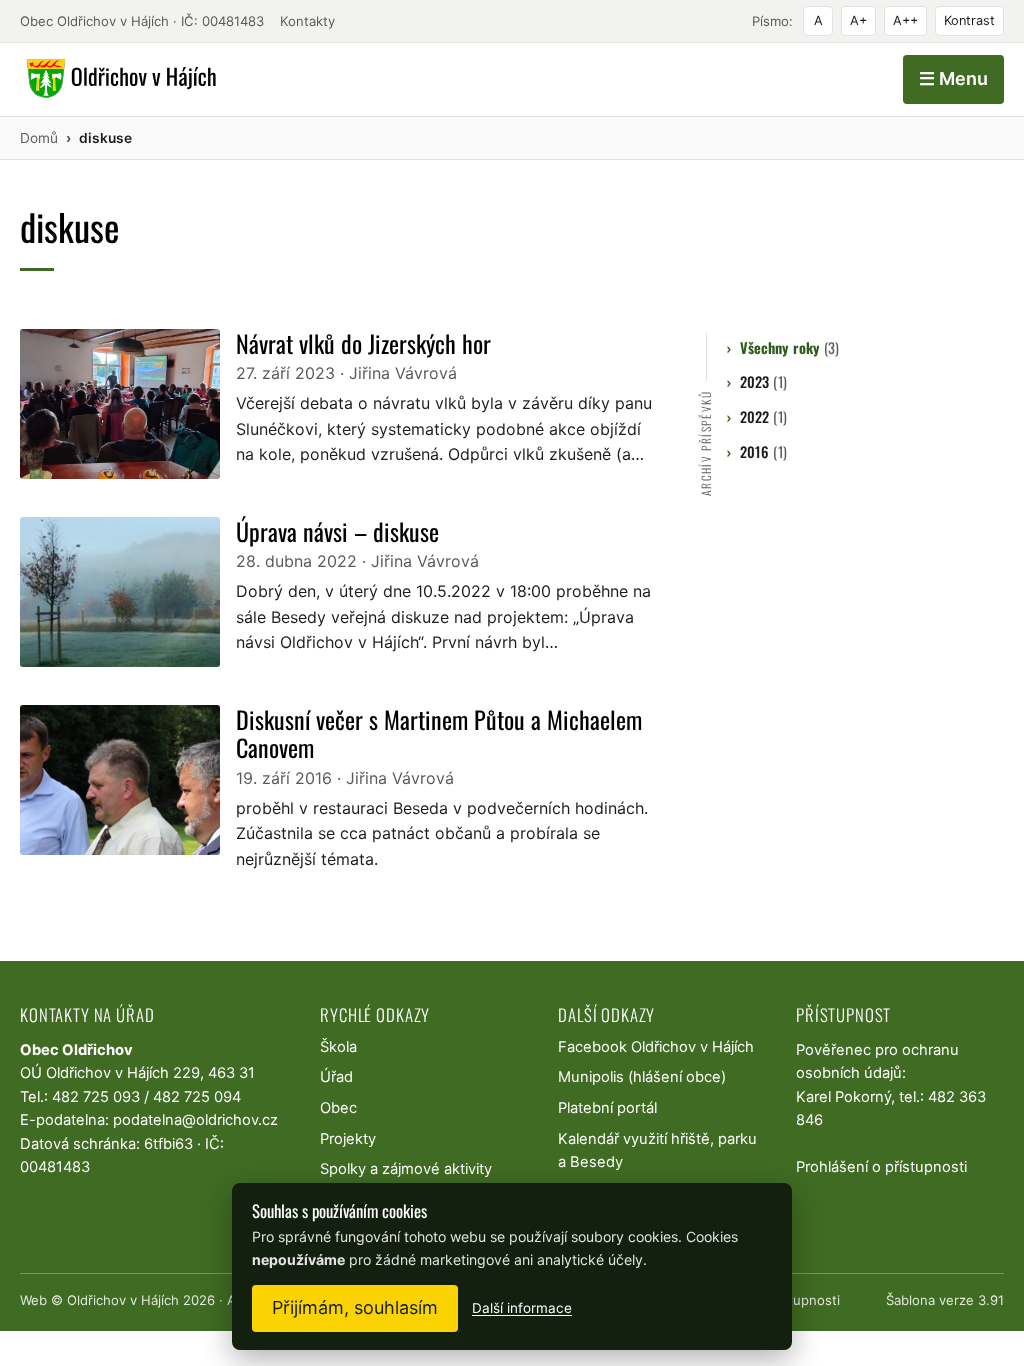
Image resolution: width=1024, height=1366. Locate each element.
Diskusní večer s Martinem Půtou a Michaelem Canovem (439, 733)
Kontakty (307, 21)
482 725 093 (96, 1097)
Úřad (336, 1077)
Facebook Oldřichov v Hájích (656, 1047)
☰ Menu (953, 78)
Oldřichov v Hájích (123, 1300)
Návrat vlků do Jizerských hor (363, 343)
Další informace (522, 1308)
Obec (338, 1108)
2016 (763, 451)
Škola (338, 1047)
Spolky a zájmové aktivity (406, 1169)
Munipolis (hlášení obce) (642, 1077)
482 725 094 (197, 1097)
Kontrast (969, 20)
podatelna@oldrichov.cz (195, 1120)
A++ (905, 20)
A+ (858, 20)
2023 (763, 381)
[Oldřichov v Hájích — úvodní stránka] (118, 79)
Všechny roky (789, 347)
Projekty (348, 1139)
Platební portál (607, 1108)
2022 (763, 416)
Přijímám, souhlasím (355, 1307)
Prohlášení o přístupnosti (881, 1167)
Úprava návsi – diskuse (337, 531)
